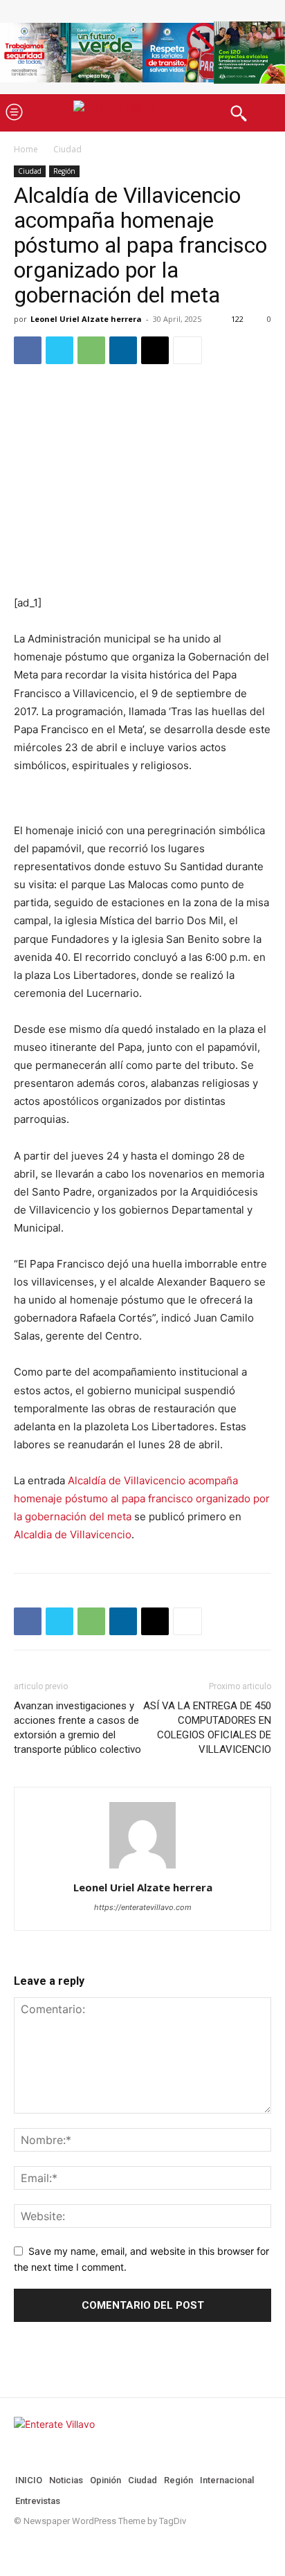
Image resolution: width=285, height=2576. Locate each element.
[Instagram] (42, 2547)
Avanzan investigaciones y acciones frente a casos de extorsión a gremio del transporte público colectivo (77, 1728)
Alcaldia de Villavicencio (73, 1534)
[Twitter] (59, 350)
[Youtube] (108, 2547)
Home (26, 149)
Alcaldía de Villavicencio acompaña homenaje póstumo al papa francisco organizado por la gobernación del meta (142, 1498)
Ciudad (67, 149)
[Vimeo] (86, 2547)
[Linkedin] (123, 350)
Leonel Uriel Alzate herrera (86, 319)
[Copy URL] (155, 350)
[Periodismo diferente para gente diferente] (142, 112)
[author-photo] (142, 1868)
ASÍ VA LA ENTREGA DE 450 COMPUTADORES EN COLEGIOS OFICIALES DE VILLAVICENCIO (207, 1728)
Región (64, 171)
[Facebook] (28, 350)
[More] (187, 350)
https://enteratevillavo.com (143, 1907)
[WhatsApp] (91, 350)
